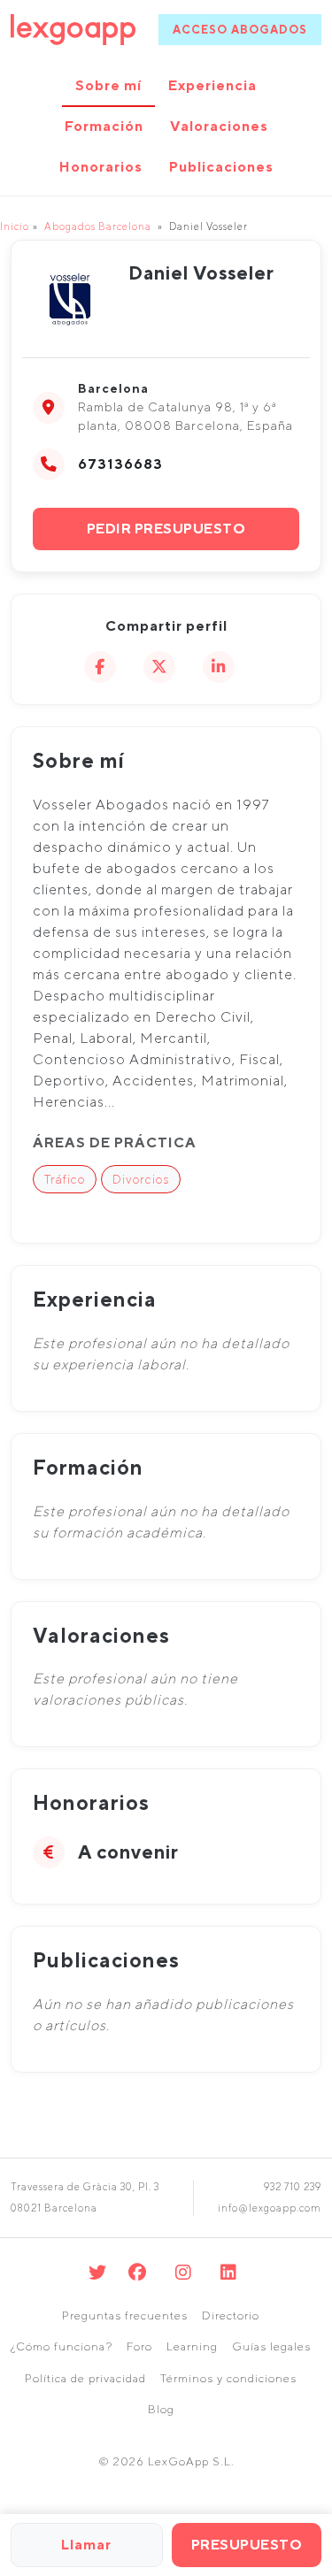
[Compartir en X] (159, 667)
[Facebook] (138, 2272)
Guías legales (271, 2346)
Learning (192, 2346)
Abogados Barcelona (98, 226)
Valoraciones (219, 126)
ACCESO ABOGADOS (240, 30)
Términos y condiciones (228, 2378)
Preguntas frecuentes (125, 2315)
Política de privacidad (85, 2378)
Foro (139, 2346)
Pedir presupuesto (166, 529)
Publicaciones (221, 167)
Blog (161, 2409)
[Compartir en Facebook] (100, 667)
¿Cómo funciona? (62, 2346)
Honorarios (101, 167)
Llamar (86, 2545)
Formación (104, 126)
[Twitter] (98, 2272)
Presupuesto (247, 2545)
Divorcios (141, 1179)
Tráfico (65, 1179)
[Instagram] (184, 2272)
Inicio (15, 226)
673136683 (120, 464)
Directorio (231, 2315)
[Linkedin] (229, 2272)
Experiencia (212, 85)
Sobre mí (108, 85)
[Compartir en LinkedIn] (219, 667)
